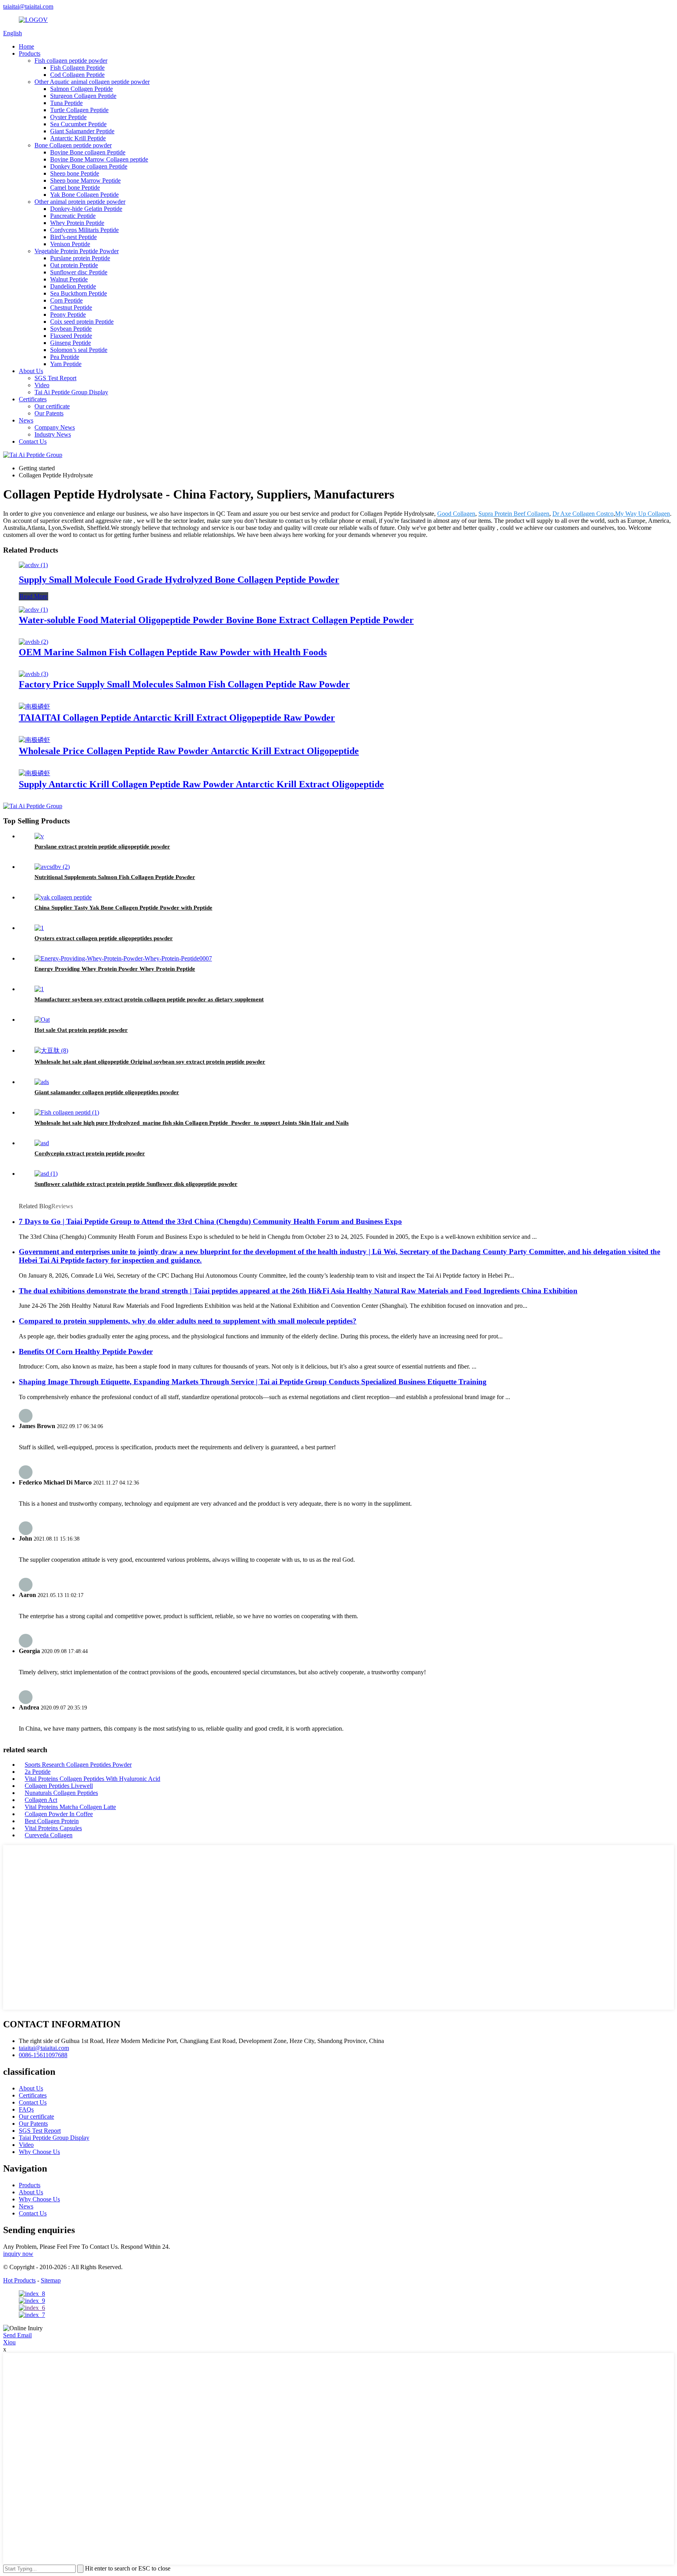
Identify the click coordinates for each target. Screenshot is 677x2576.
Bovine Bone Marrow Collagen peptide (99, 159)
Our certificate (52, 406)
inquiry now (18, 2254)
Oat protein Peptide (74, 265)
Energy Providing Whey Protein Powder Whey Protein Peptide (115, 969)
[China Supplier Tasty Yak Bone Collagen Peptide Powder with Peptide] (63, 897)
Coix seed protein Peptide (82, 322)
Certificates (33, 399)
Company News (55, 427)
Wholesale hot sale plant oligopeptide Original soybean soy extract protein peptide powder (150, 1062)
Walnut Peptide (69, 279)
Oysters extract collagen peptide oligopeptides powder (104, 938)
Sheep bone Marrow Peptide (85, 180)
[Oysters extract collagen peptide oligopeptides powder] (39, 928)
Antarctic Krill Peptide (78, 138)
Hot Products (19, 2280)
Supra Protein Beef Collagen (514, 514)
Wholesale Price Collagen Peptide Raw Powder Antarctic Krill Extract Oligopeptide (189, 751)
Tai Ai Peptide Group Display (71, 392)
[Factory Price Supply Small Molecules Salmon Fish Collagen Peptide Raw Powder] (33, 674)
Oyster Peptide (68, 117)
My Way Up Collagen (643, 514)
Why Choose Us (39, 2152)
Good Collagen (456, 514)
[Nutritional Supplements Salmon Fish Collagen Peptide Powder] (52, 867)
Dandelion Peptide (73, 286)
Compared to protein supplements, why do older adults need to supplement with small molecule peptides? (188, 1321)
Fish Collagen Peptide (77, 68)
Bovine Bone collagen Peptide (88, 152)
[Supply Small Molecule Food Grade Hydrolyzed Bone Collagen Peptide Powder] (33, 565)
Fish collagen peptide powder (71, 61)
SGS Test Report (55, 378)
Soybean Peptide (71, 329)
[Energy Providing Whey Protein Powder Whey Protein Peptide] (123, 958)
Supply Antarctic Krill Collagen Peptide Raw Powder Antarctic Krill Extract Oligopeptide (201, 784)
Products (30, 53)
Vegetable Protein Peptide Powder (77, 251)
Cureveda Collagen (49, 1835)
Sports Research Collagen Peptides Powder (78, 1765)
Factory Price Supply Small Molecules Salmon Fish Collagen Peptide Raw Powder (184, 684)
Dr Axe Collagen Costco (583, 514)
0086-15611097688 (43, 2055)
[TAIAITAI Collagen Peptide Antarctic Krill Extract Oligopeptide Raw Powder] (34, 706)
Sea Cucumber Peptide (78, 124)
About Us (31, 371)
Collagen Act (41, 1800)
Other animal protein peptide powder (80, 202)
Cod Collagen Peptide (77, 75)
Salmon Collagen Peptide (81, 89)
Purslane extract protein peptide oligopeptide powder (102, 847)
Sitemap (51, 2280)
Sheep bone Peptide (75, 173)
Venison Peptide (70, 244)
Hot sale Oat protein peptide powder (81, 1030)
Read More (33, 596)
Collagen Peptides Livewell (59, 1786)
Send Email (17, 2335)
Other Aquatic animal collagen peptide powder (92, 82)
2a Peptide (38, 1772)
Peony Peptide (68, 315)
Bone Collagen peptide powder (73, 145)
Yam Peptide (66, 364)
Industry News (53, 434)
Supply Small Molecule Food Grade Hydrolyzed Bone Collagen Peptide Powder (179, 580)
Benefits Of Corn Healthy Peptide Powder (86, 1351)
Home (26, 46)
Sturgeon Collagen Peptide (83, 96)
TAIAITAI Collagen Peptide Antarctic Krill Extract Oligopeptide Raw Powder (177, 718)
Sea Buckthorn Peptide (79, 293)
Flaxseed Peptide (71, 336)
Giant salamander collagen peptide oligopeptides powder (107, 1092)
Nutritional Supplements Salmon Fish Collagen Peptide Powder (115, 877)
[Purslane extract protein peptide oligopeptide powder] (39, 836)
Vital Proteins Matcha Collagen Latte (70, 1807)
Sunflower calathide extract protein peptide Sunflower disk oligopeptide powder (136, 1184)
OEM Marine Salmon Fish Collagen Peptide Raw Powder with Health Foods (173, 652)
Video (42, 385)
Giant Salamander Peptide (82, 131)
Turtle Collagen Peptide (79, 110)
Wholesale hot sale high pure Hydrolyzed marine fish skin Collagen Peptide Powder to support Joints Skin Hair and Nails (192, 1123)
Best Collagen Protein (52, 1821)
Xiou (9, 2342)
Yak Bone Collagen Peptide (84, 195)
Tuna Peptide (66, 103)
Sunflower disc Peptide (79, 272)
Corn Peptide (66, 300)
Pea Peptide (65, 357)
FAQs (26, 2109)
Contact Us (33, 441)
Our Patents (49, 413)
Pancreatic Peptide (73, 216)
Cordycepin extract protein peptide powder (90, 1153)
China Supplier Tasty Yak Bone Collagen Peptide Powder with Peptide (123, 908)
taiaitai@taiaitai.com (28, 6)
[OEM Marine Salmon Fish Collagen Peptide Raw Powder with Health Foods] (33, 642)
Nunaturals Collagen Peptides (61, 1793)
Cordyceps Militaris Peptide (84, 230)
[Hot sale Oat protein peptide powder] (42, 1020)
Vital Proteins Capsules (53, 1828)
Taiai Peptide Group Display (54, 2138)
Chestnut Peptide (71, 307)
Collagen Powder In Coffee (59, 1814)
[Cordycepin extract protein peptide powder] (42, 1143)
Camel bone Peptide (75, 188)
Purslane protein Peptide (80, 258)
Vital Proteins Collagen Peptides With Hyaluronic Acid (92, 1779)
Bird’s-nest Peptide (73, 237)
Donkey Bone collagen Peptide (89, 166)
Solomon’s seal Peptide (79, 350)
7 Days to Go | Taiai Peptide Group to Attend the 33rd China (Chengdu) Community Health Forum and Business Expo (210, 1221)
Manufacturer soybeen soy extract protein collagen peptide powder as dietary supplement (149, 999)
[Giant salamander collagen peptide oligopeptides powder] (42, 1082)
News (26, 420)
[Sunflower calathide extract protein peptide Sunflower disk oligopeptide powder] (46, 1174)
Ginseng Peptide (71, 343)
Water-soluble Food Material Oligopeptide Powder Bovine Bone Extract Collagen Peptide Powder (216, 620)
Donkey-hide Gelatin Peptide (86, 209)
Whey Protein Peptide (77, 223)
